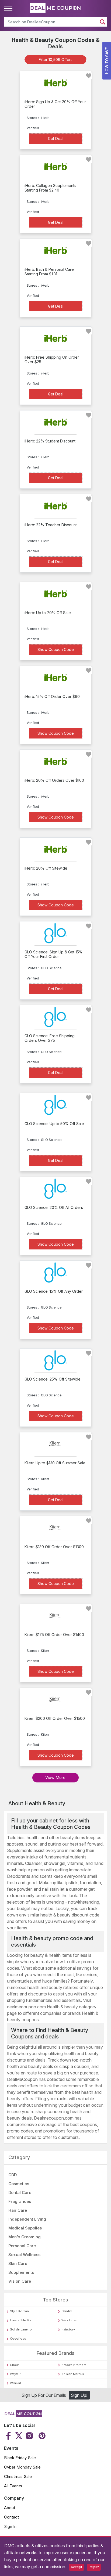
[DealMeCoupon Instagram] (29, 2436)
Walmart (16, 2383)
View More (55, 1777)
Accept (77, 2567)
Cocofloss (18, 2339)
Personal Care (22, 2246)
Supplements (21, 2272)
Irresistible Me (21, 2320)
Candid (67, 2311)
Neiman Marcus (73, 2374)
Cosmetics (19, 2184)
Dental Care (20, 2193)
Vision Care (20, 2281)
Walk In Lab (70, 2320)
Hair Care (18, 2210)
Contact (11, 2517)
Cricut (14, 2365)
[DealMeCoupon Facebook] (9, 2436)
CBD (13, 2175)
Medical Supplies (25, 2228)
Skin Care (18, 2263)
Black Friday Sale (20, 2458)
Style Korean (19, 2311)
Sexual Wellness (24, 2255)
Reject (94, 2567)
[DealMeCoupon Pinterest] (41, 2436)
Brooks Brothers (74, 2365)
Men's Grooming (25, 2237)
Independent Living (27, 2219)
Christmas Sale (18, 2476)
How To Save (107, 61)
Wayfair (15, 2374)
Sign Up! (79, 2395)
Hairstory (68, 2329)
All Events (13, 2486)
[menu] (9, 9)
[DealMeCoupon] (23, 2416)
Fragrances (20, 2201)
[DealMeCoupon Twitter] (19, 2436)
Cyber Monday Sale (22, 2467)
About (10, 2508)
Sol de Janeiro (21, 2329)
